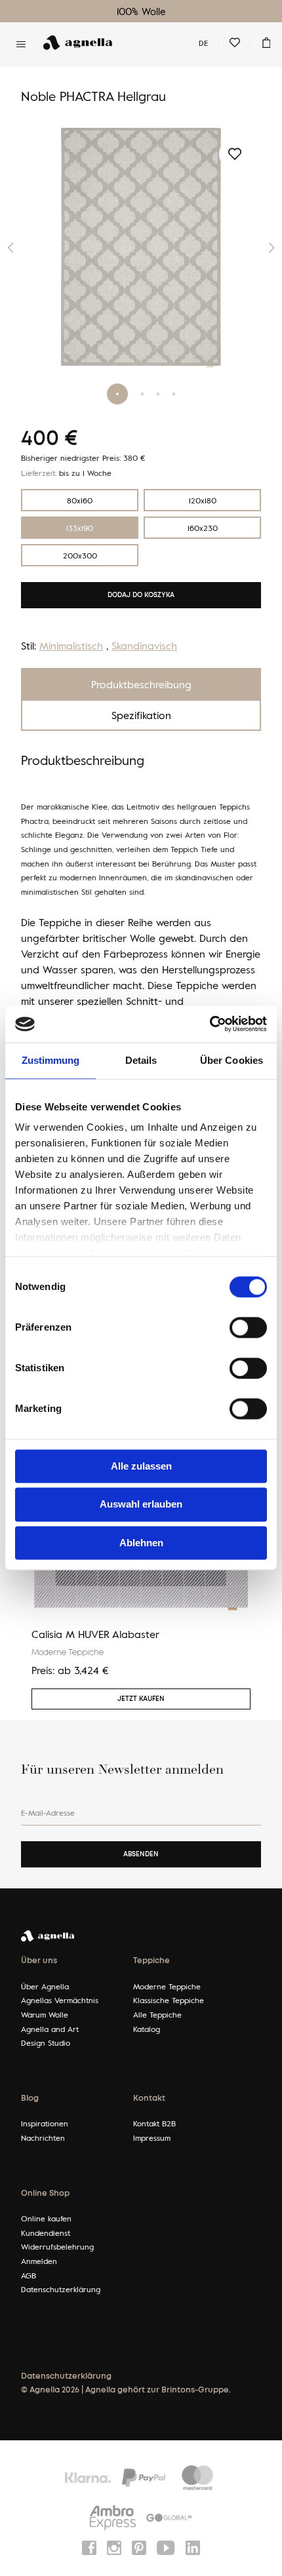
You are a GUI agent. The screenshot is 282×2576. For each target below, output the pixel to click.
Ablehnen (141, 1543)
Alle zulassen (141, 1466)
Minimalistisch (71, 646)
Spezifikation (141, 715)
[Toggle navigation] (21, 44)
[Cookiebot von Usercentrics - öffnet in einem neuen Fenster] (210, 1024)
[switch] (248, 1327)
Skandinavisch (144, 646)
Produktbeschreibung (141, 684)
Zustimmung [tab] (51, 1060)
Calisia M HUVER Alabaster (95, 1634)
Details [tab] (141, 1060)
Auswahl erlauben (141, 1505)
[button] (261, 248)
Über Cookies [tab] (232, 1060)
